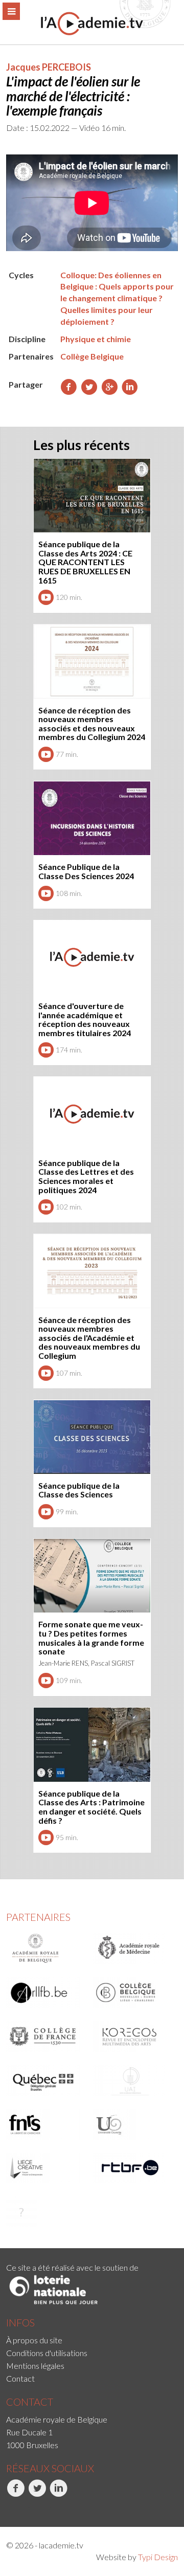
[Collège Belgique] (133, 1992)
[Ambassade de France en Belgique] (46, 2212)
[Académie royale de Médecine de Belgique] (133, 1948)
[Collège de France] (46, 2036)
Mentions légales (35, 2366)
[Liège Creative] (46, 2168)
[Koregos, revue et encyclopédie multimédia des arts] (133, 2036)
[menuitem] (92, 2340)
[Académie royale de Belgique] (46, 1948)
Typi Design (158, 2557)
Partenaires (38, 1917)
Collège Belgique (92, 356)
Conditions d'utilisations (47, 2353)
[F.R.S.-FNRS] (46, 2124)
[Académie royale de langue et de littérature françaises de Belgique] (46, 1992)
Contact (20, 2378)
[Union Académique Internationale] (133, 2080)
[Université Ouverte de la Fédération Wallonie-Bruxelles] (133, 2124)
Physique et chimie (96, 339)
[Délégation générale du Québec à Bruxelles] (46, 2080)
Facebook (7, 2508)
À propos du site (34, 2340)
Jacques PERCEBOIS (49, 67)
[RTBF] (133, 2168)
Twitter (28, 2508)
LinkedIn (51, 2508)
